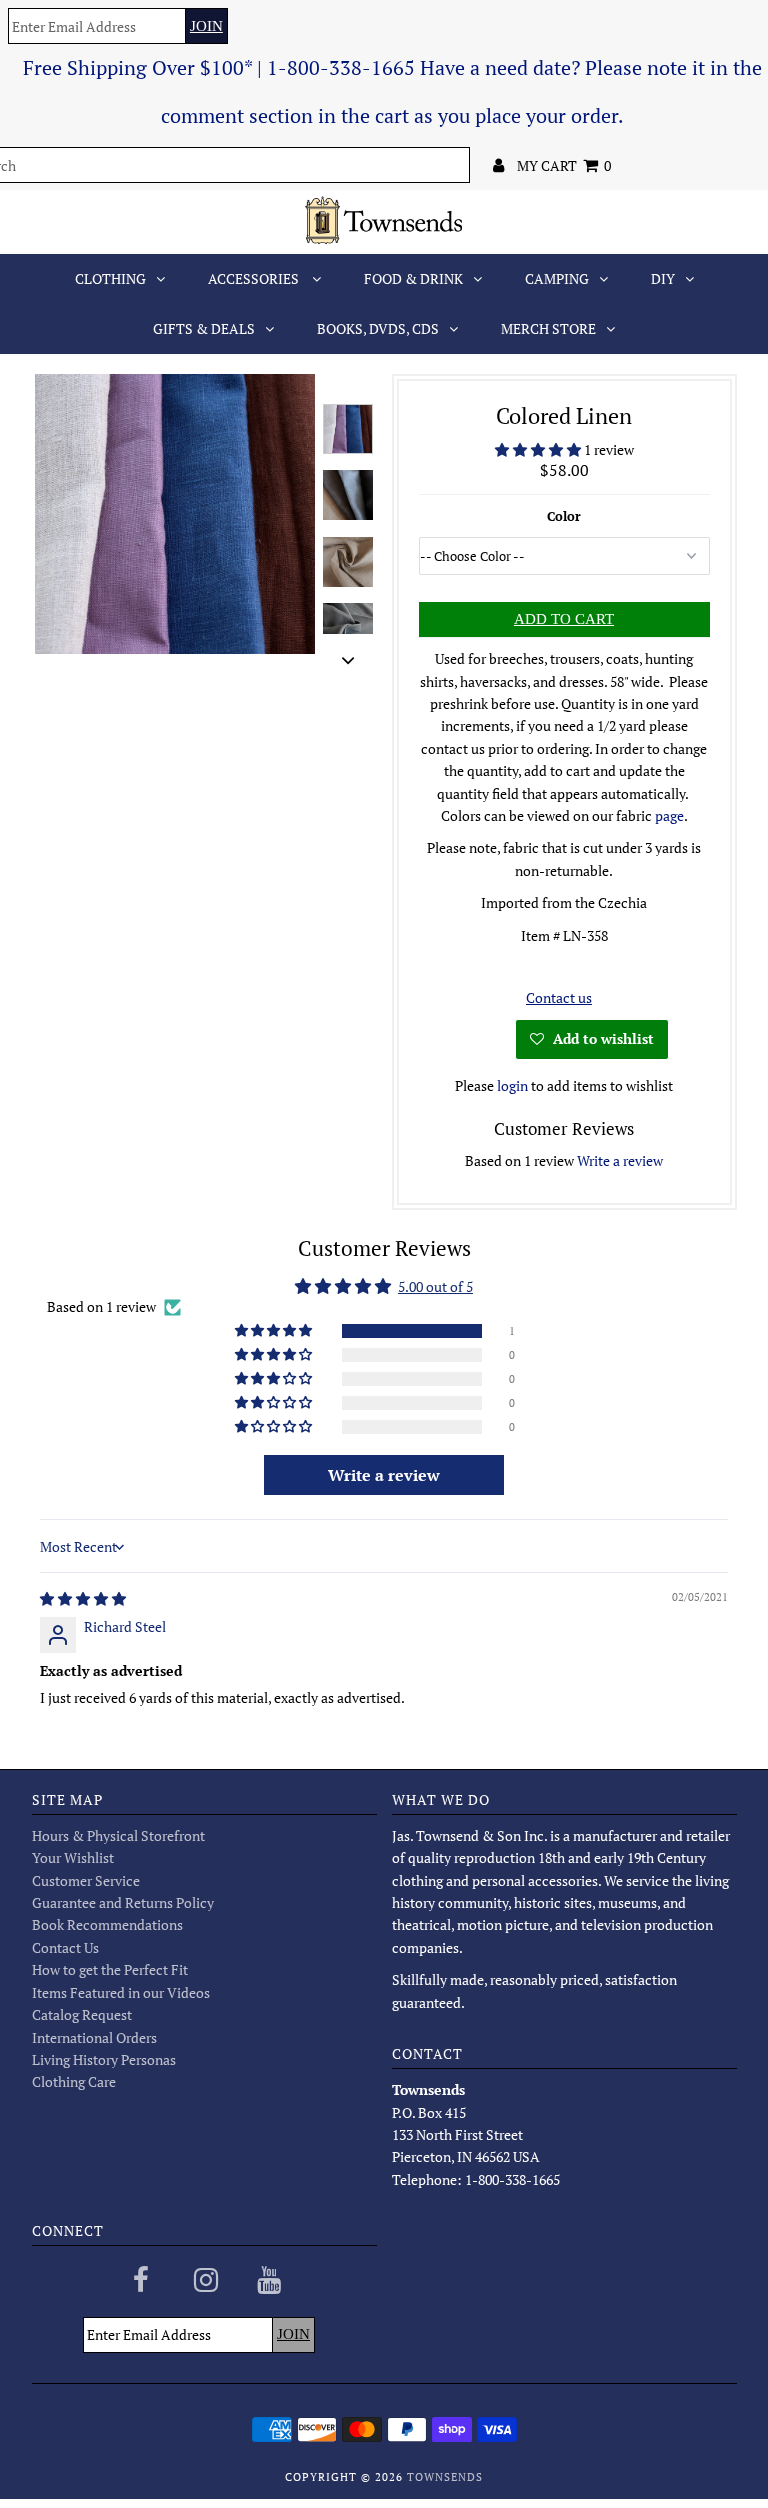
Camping (557, 278)
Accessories (255, 278)
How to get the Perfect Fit (110, 1969)
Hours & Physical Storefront (118, 1835)
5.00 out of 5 (435, 1286)
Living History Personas (104, 2059)
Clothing (110, 278)
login (512, 1085)
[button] (539, 449)
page (669, 815)
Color (564, 516)
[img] (83, 1598)
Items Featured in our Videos (121, 1992)
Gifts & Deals (204, 328)
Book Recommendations (107, 1924)
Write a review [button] (384, 1475)
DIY (663, 278)
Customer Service (86, 1880)
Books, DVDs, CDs (378, 328)
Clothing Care (74, 2081)
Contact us (559, 997)
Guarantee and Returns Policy (123, 1902)
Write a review (620, 1160)
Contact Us (65, 1947)
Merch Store (548, 328)
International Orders (94, 2037)
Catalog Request (82, 2014)
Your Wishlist (73, 1857)
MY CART (564, 165)
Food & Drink (413, 278)
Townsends (445, 2477)
